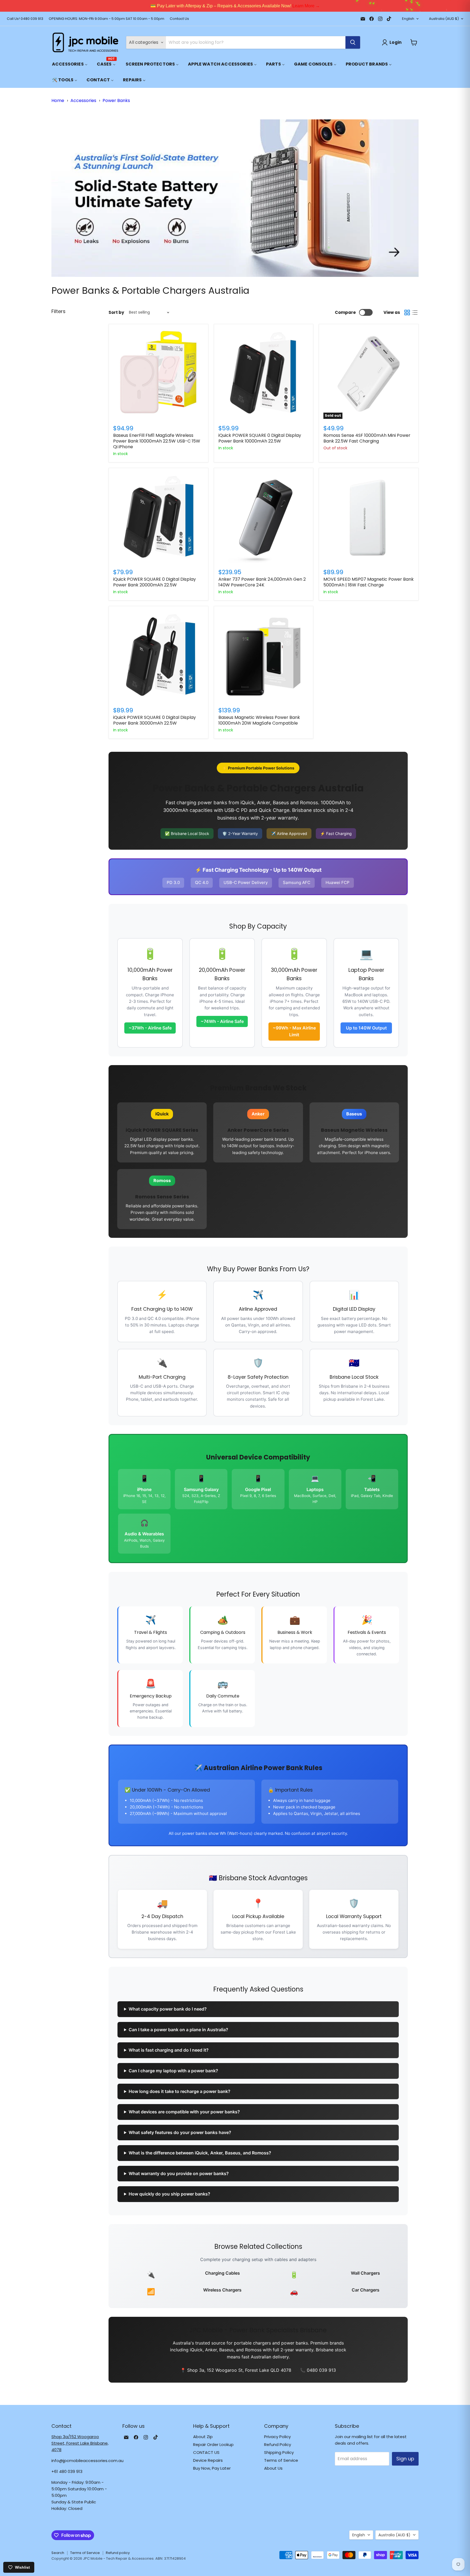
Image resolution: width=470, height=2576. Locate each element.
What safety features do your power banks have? (180, 2132)
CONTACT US (206, 2452)
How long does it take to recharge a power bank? (180, 2091)
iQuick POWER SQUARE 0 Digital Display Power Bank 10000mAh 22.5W (260, 438)
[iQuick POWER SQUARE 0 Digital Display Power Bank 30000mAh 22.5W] (158, 656)
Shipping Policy (279, 2452)
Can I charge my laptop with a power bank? (173, 2071)
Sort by (116, 312)
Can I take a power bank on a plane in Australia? (178, 2030)
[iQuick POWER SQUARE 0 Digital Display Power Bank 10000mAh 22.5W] (264, 374)
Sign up (405, 2459)
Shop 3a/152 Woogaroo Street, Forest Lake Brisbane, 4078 (80, 2443)
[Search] (353, 42)
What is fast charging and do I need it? (169, 2050)
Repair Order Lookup (213, 2444)
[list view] (415, 313)
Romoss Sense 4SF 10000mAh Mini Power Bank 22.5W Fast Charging (367, 438)
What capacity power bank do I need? (168, 2009)
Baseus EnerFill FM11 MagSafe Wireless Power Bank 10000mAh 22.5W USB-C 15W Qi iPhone (157, 441)
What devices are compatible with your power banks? (184, 2112)
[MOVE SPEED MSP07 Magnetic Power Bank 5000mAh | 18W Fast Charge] (369, 518)
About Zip (203, 2437)
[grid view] (407, 313)
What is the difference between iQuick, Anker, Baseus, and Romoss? (200, 2153)
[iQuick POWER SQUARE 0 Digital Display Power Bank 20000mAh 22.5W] (158, 518)
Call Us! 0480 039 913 (25, 19)
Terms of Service (281, 2460)
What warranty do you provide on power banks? (179, 2173)
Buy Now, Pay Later (212, 2468)
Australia (444, 19)
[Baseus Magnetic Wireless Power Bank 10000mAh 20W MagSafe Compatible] (264, 656)
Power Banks (116, 100)
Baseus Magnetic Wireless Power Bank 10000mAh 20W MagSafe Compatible (259, 720)
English (408, 19)
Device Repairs (208, 2460)
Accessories (83, 100)
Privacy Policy (277, 2437)
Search (58, 2553)
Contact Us (179, 19)
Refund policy (118, 2553)
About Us (273, 2468)
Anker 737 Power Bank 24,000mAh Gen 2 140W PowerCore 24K (262, 582)
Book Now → (218, 6)
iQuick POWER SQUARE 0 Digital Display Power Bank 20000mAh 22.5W (154, 582)
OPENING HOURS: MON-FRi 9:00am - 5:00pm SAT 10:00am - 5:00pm (106, 19)
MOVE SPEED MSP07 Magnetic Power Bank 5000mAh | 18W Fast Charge (369, 582)
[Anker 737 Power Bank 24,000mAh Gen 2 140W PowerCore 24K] (264, 518)
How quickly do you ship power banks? (169, 2194)
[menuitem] (70, 64)
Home (58, 100)
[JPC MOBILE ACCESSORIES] (85, 42)
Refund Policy (278, 2444)
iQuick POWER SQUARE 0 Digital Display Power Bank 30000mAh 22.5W (154, 720)
